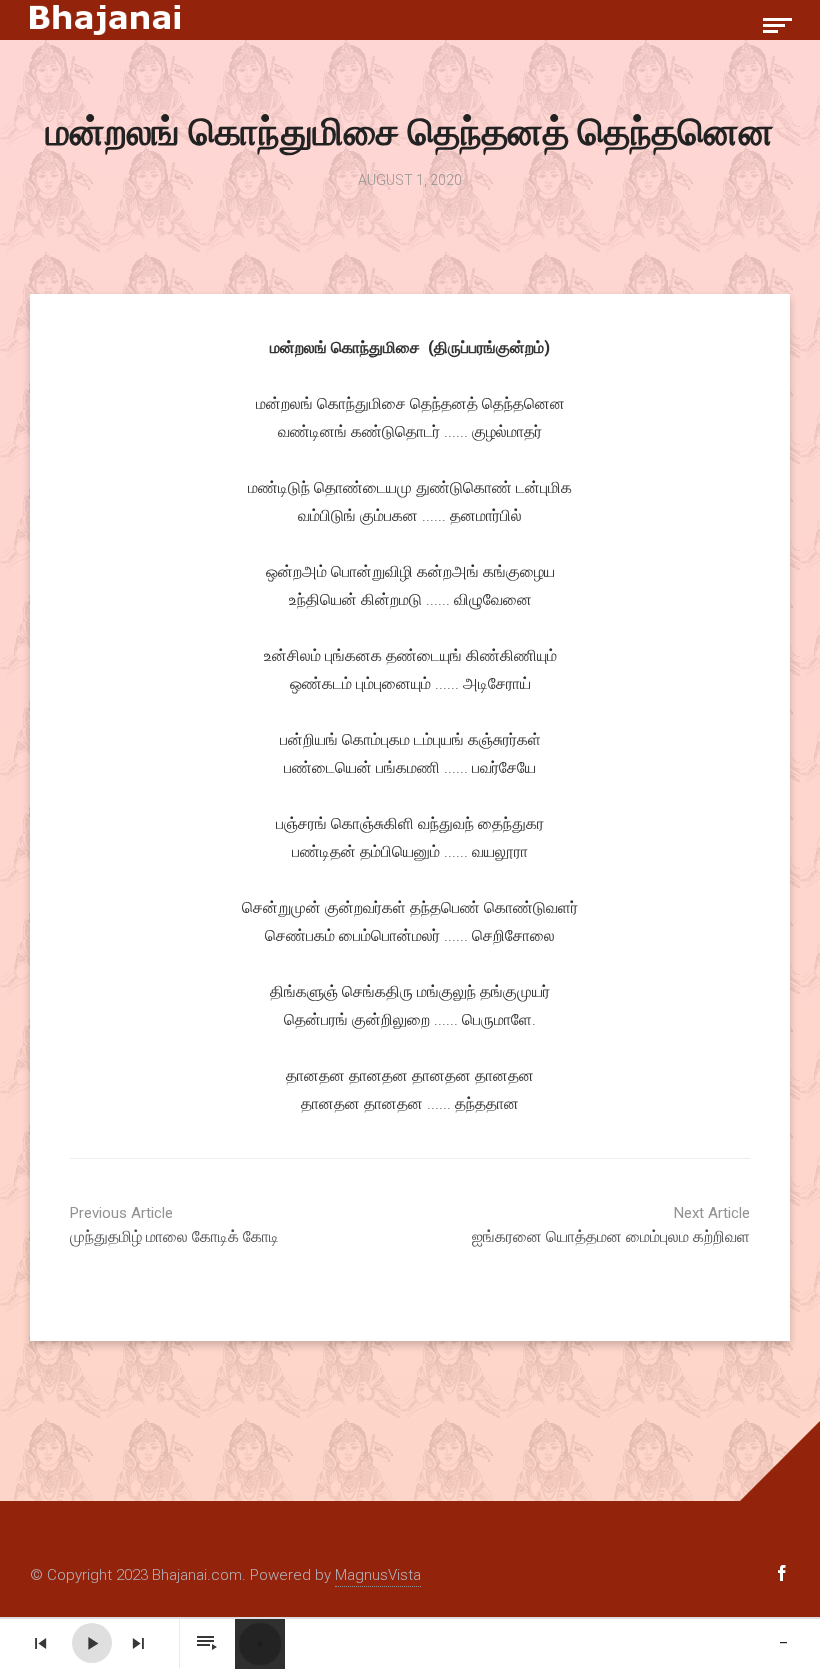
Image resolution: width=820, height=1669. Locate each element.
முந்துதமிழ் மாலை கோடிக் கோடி (174, 1225)
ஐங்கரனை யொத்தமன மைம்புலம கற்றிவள (611, 1225)
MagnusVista (378, 1575)
